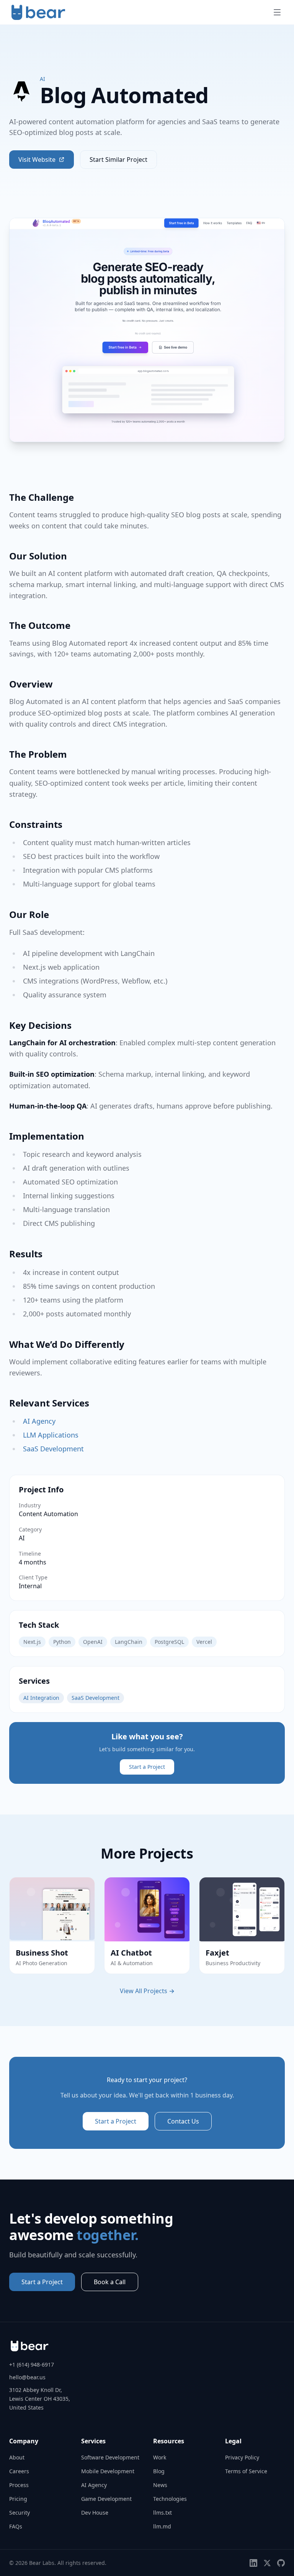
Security (20, 2513)
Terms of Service (246, 2471)
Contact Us (183, 2121)
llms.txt (163, 2513)
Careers (19, 2471)
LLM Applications (51, 1435)
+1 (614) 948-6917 (32, 2365)
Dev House (95, 2513)
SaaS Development (53, 1449)
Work (160, 2457)
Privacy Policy (242, 2457)
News (160, 2485)
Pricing (18, 2499)
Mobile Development (108, 2471)
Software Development (110, 2457)
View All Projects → (147, 1991)
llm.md (162, 2526)
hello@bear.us (27, 2377)
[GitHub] (281, 2563)
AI (42, 79)
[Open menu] (277, 12)
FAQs (16, 2526)
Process (19, 2485)
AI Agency (39, 1421)
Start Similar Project (118, 160)
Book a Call (110, 2282)
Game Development (106, 2499)
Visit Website (37, 160)
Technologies (170, 2499)
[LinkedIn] (253, 2563)
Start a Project (147, 1767)
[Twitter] (267, 2563)
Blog (159, 2471)
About (17, 2457)
